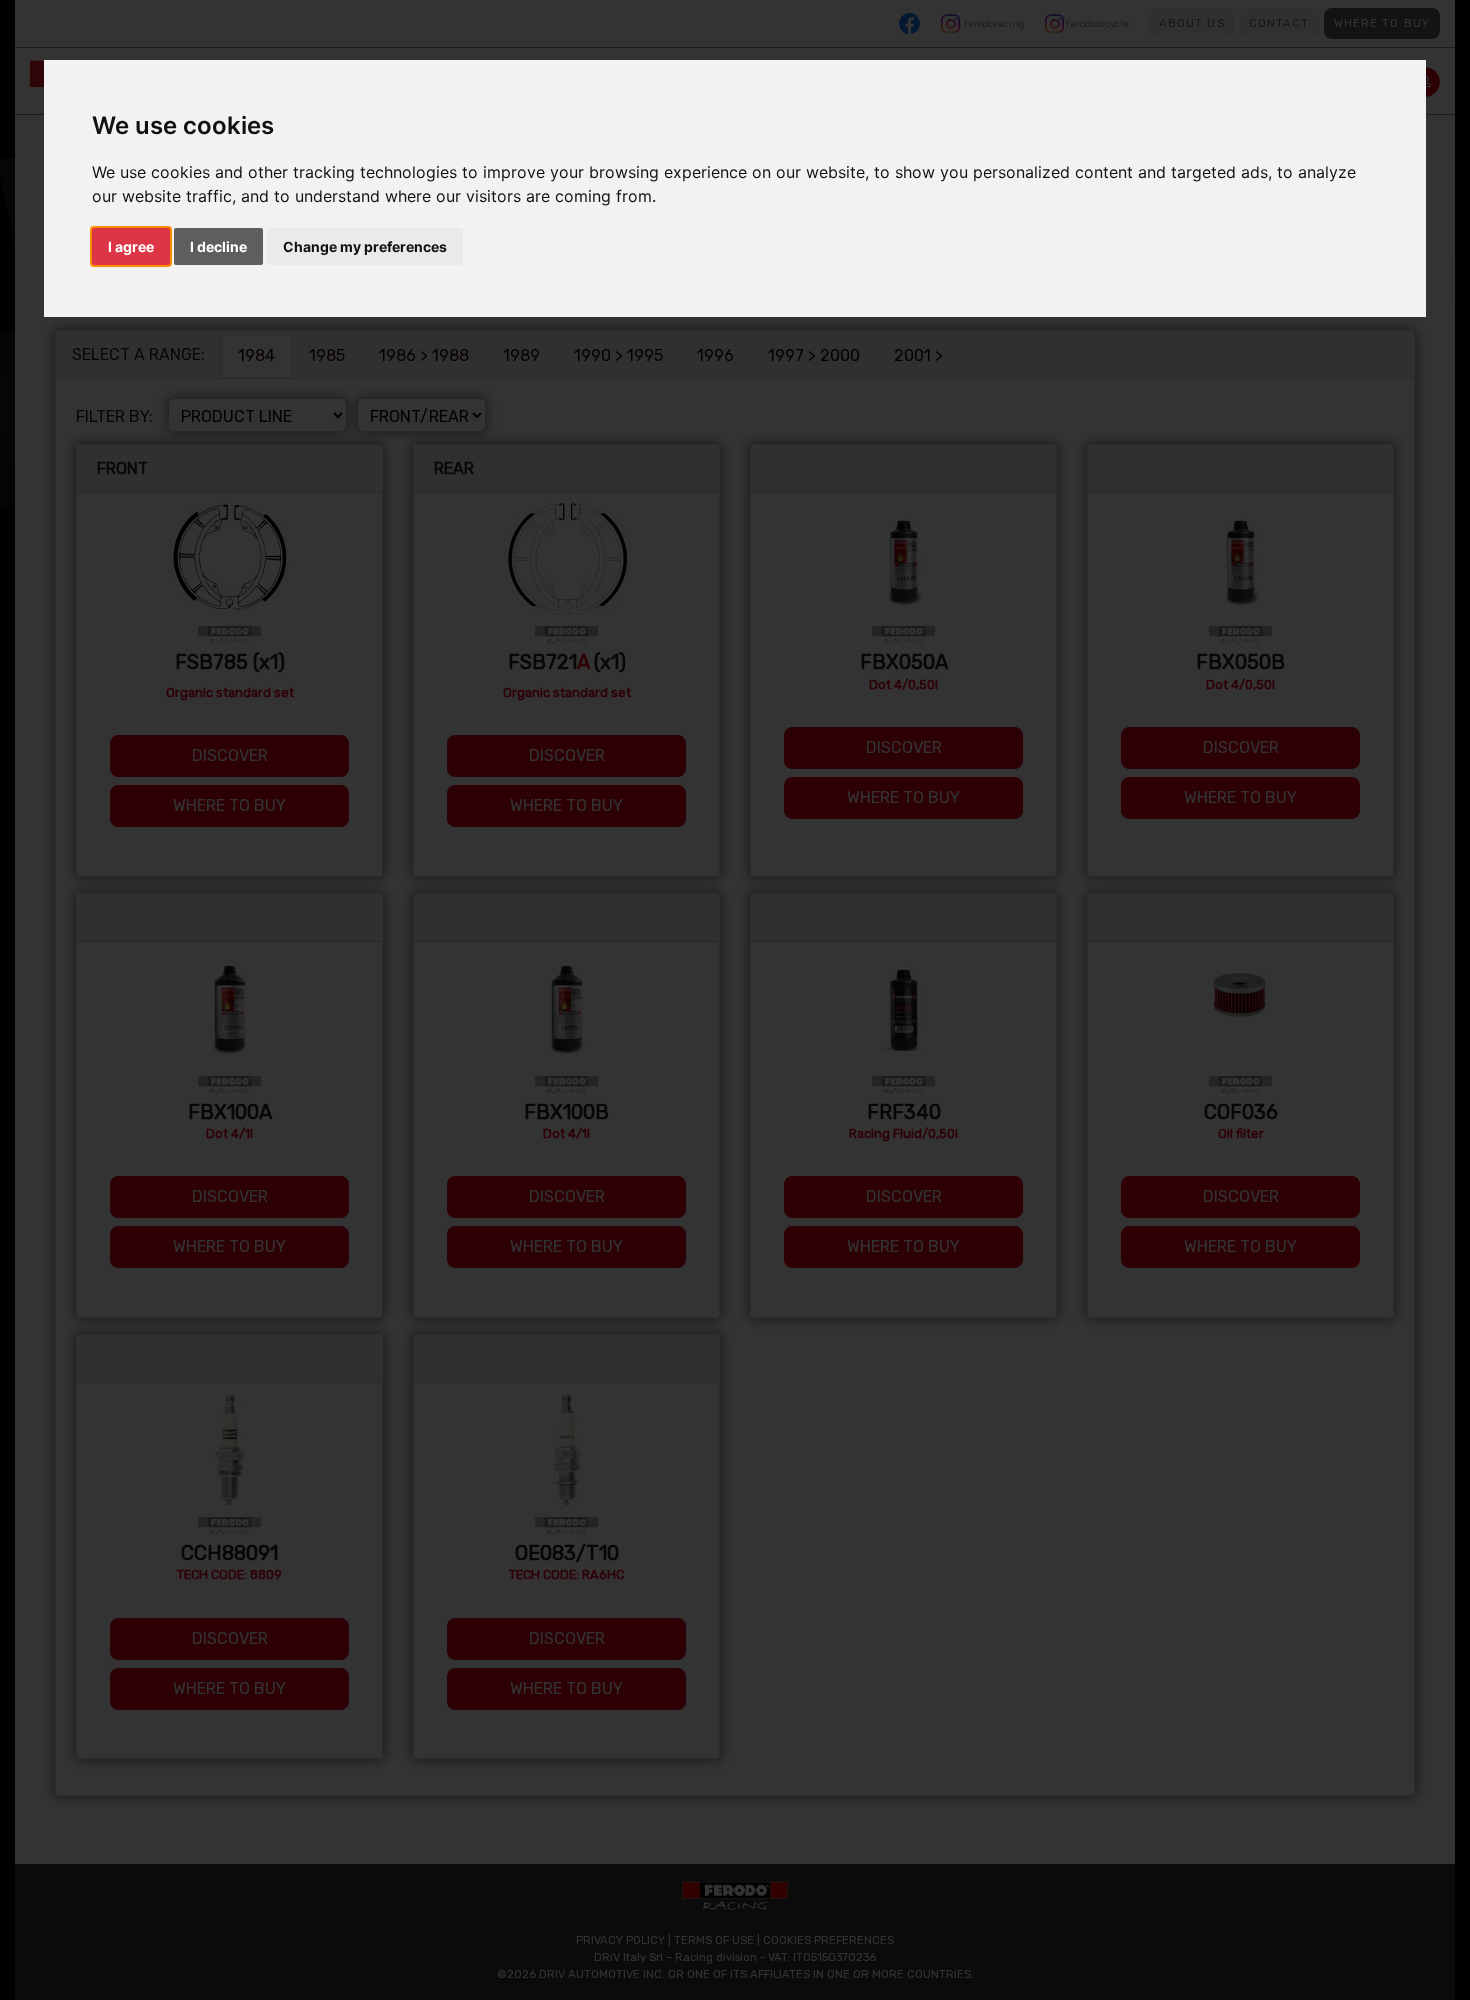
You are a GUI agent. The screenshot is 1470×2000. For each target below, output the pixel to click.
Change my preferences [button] (365, 246)
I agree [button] (131, 246)
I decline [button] (218, 246)
